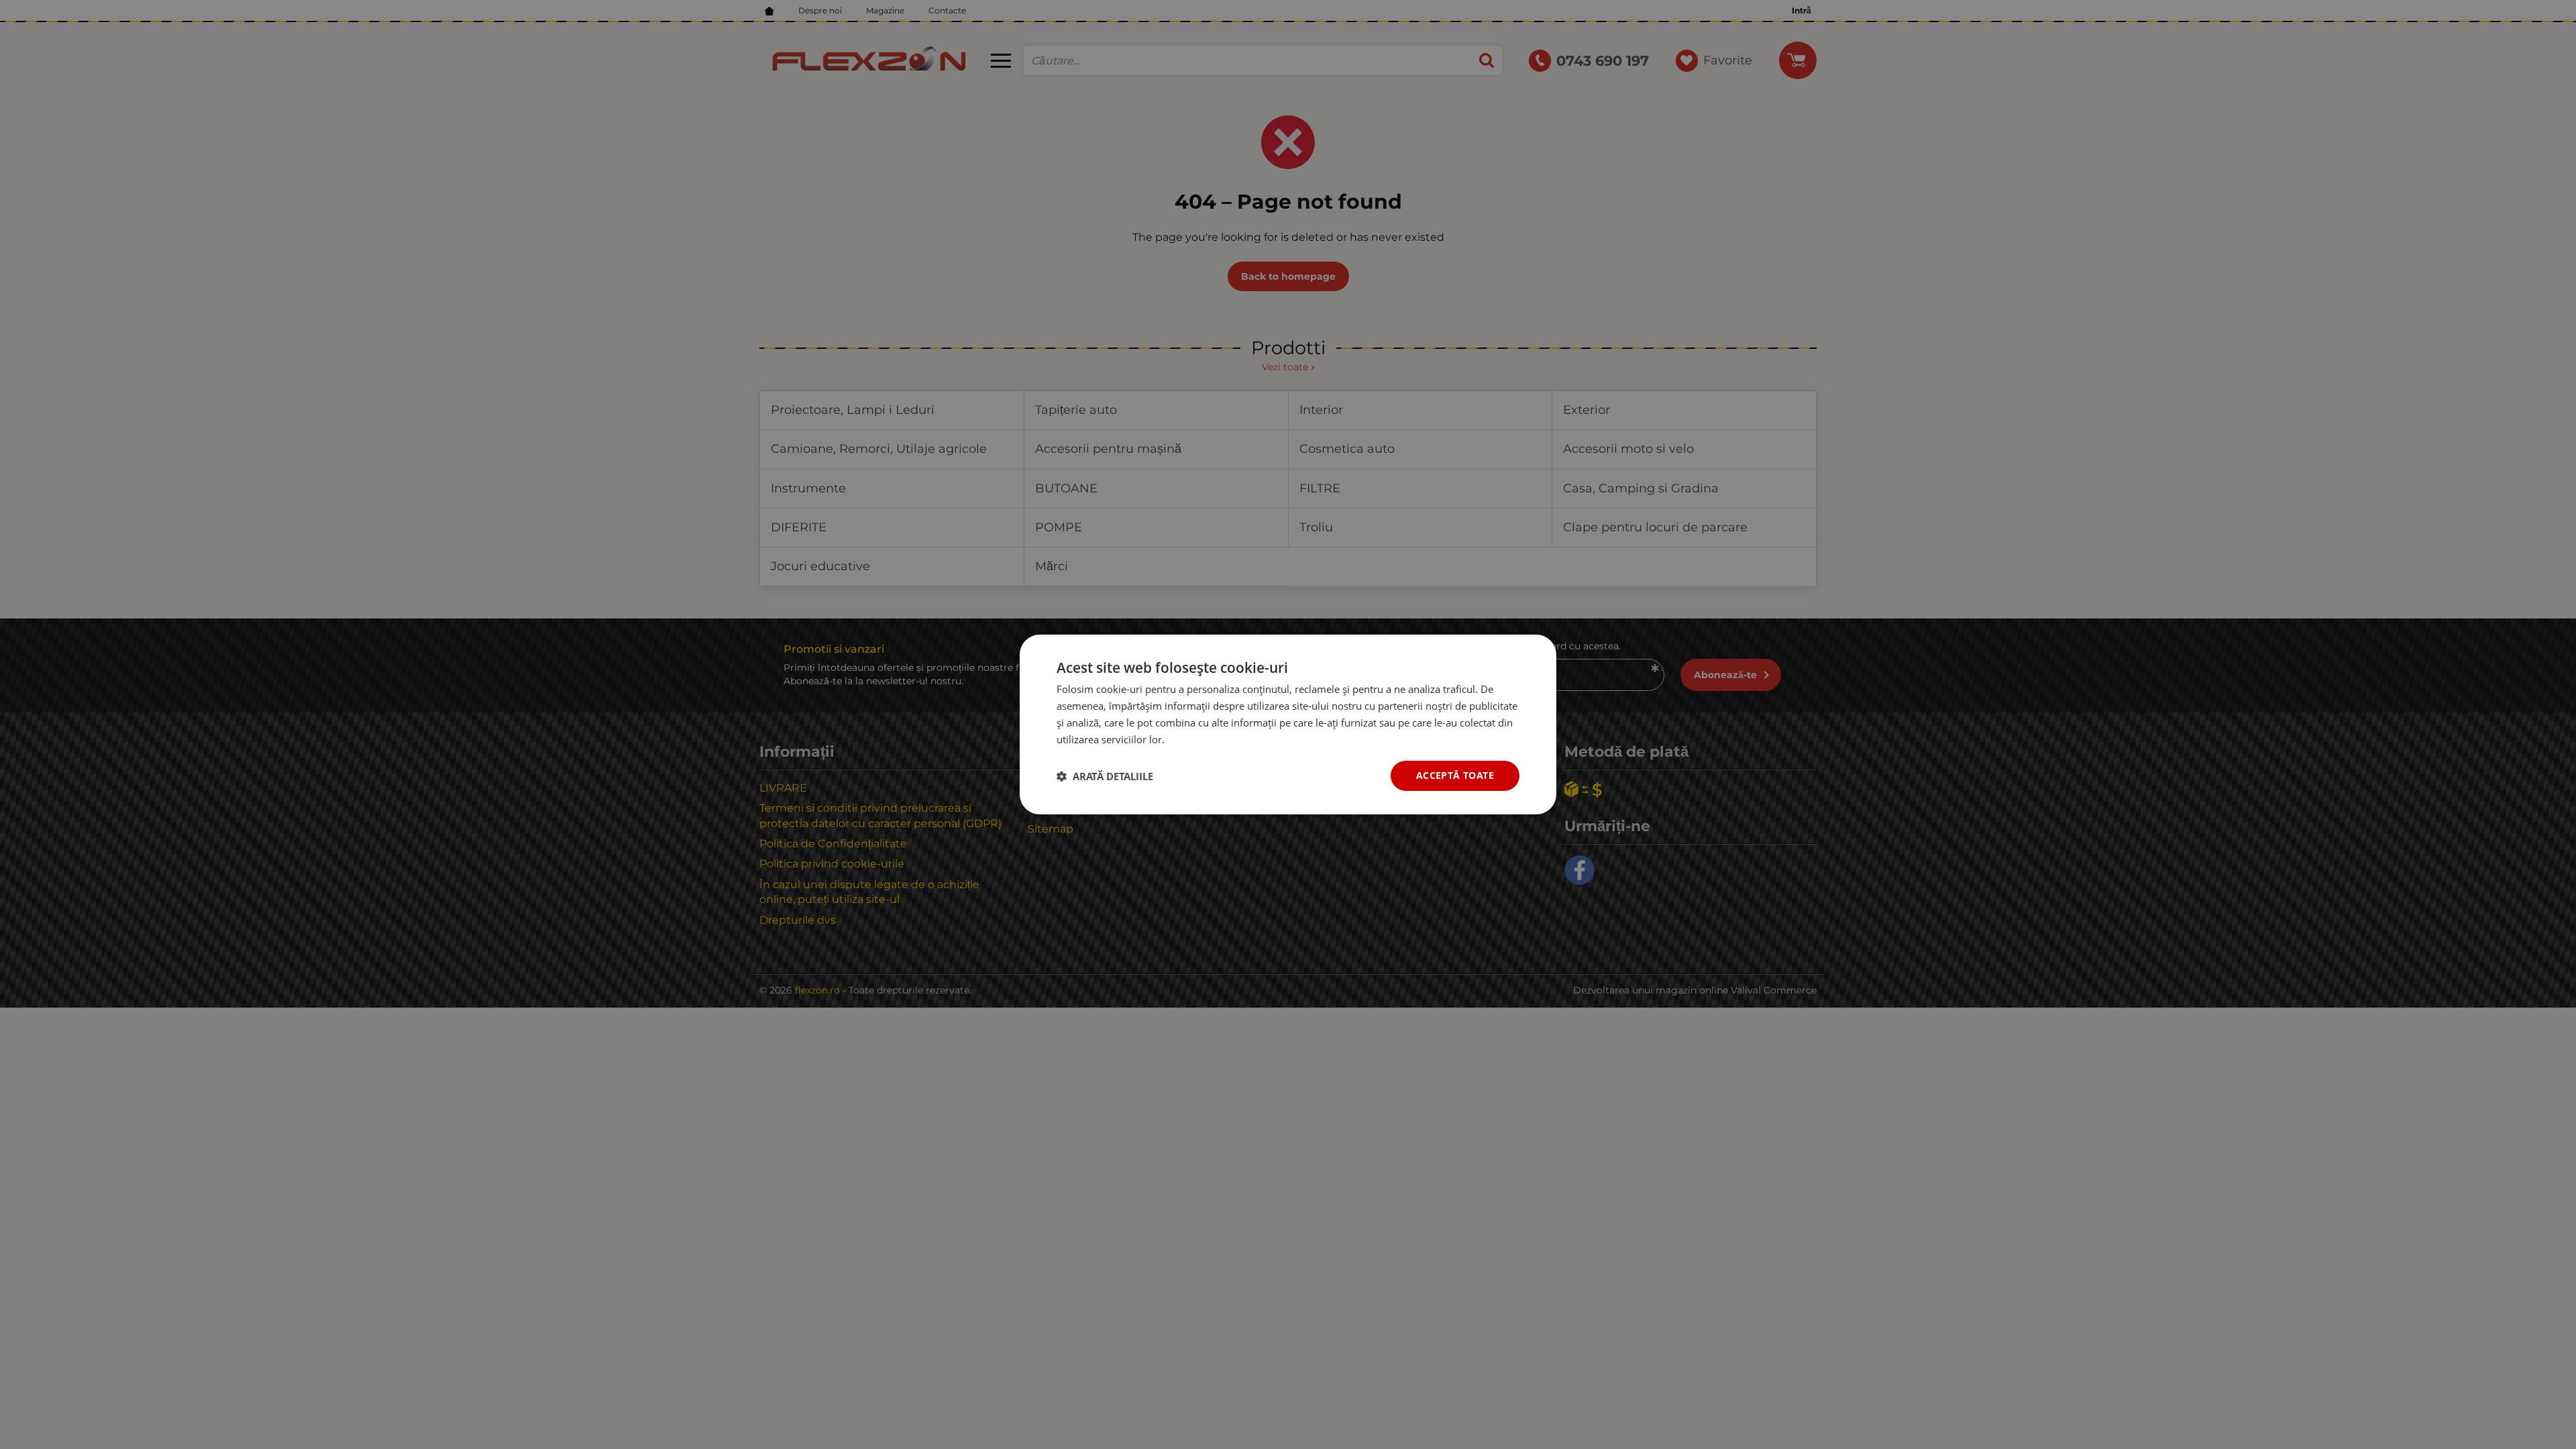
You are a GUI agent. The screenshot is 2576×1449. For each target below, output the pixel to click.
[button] (1105, 776)
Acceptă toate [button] (1455, 775)
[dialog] (1288, 724)
